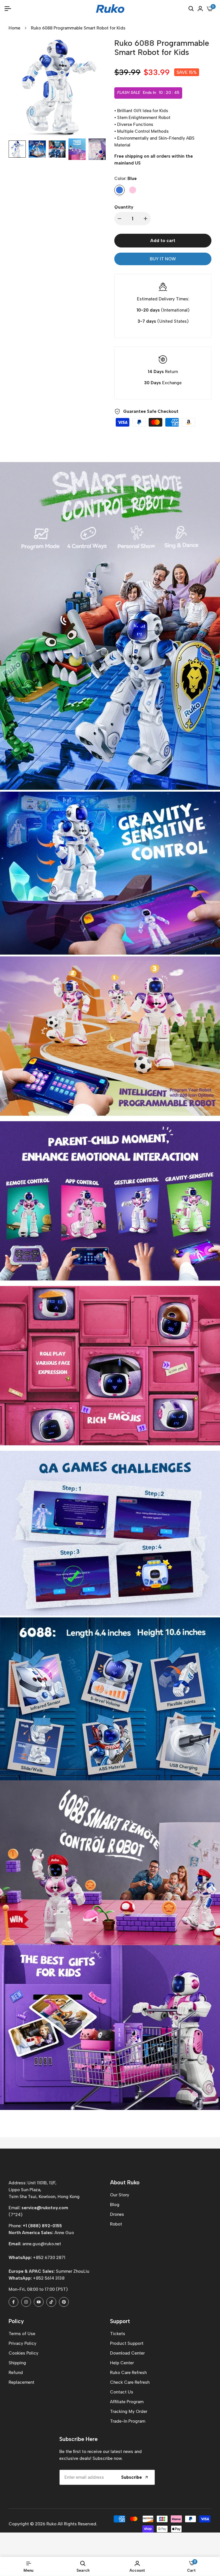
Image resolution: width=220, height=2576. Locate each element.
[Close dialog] (210, 1226)
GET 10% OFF (164, 1313)
